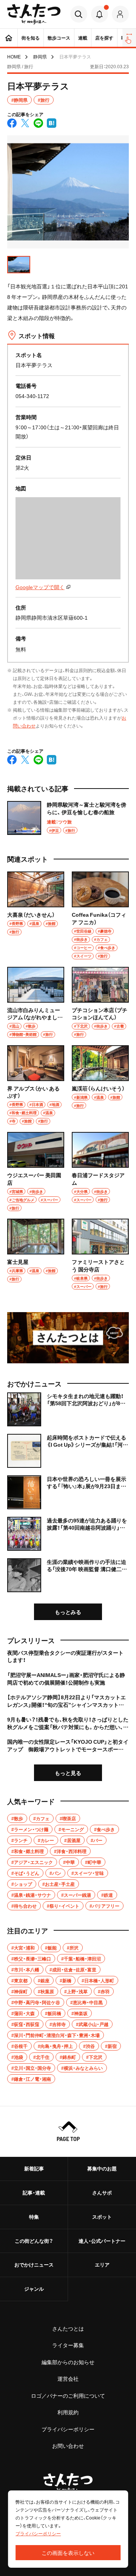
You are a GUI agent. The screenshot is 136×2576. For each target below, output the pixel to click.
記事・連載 (34, 2192)
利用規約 (68, 2412)
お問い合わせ (68, 2446)
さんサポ (102, 2192)
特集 (34, 2217)
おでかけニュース (34, 2264)
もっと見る (68, 1773)
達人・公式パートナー (102, 2241)
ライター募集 (68, 2345)
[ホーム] (9, 38)
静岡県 (40, 57)
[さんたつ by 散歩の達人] (34, 14)
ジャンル (34, 2289)
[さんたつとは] (68, 1338)
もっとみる (68, 1612)
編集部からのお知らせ (68, 2362)
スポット (102, 2217)
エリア (102, 2264)
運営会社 (68, 2378)
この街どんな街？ (34, 2241)
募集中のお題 (102, 2168)
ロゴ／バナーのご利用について (68, 2395)
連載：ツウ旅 (59, 822)
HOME (14, 57)
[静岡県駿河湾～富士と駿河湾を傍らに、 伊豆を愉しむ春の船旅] (68, 818)
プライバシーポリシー (68, 2429)
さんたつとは (68, 2328)
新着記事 (34, 2168)
